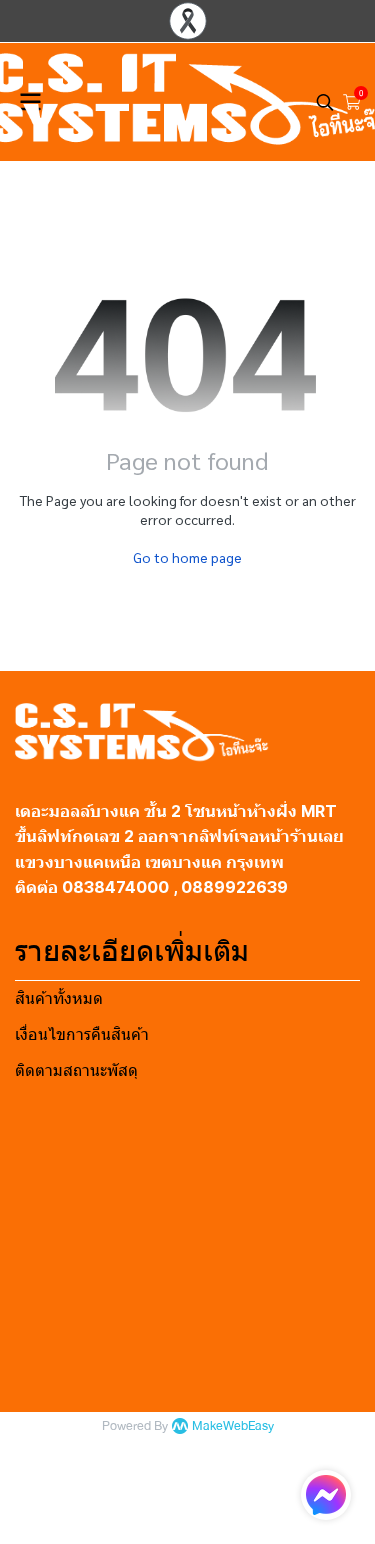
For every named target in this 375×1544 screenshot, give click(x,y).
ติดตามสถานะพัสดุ (76, 1070)
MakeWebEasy (233, 1426)
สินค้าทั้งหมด (59, 998)
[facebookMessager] (326, 1495)
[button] (325, 102)
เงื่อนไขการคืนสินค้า (82, 1034)
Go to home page (187, 557)
